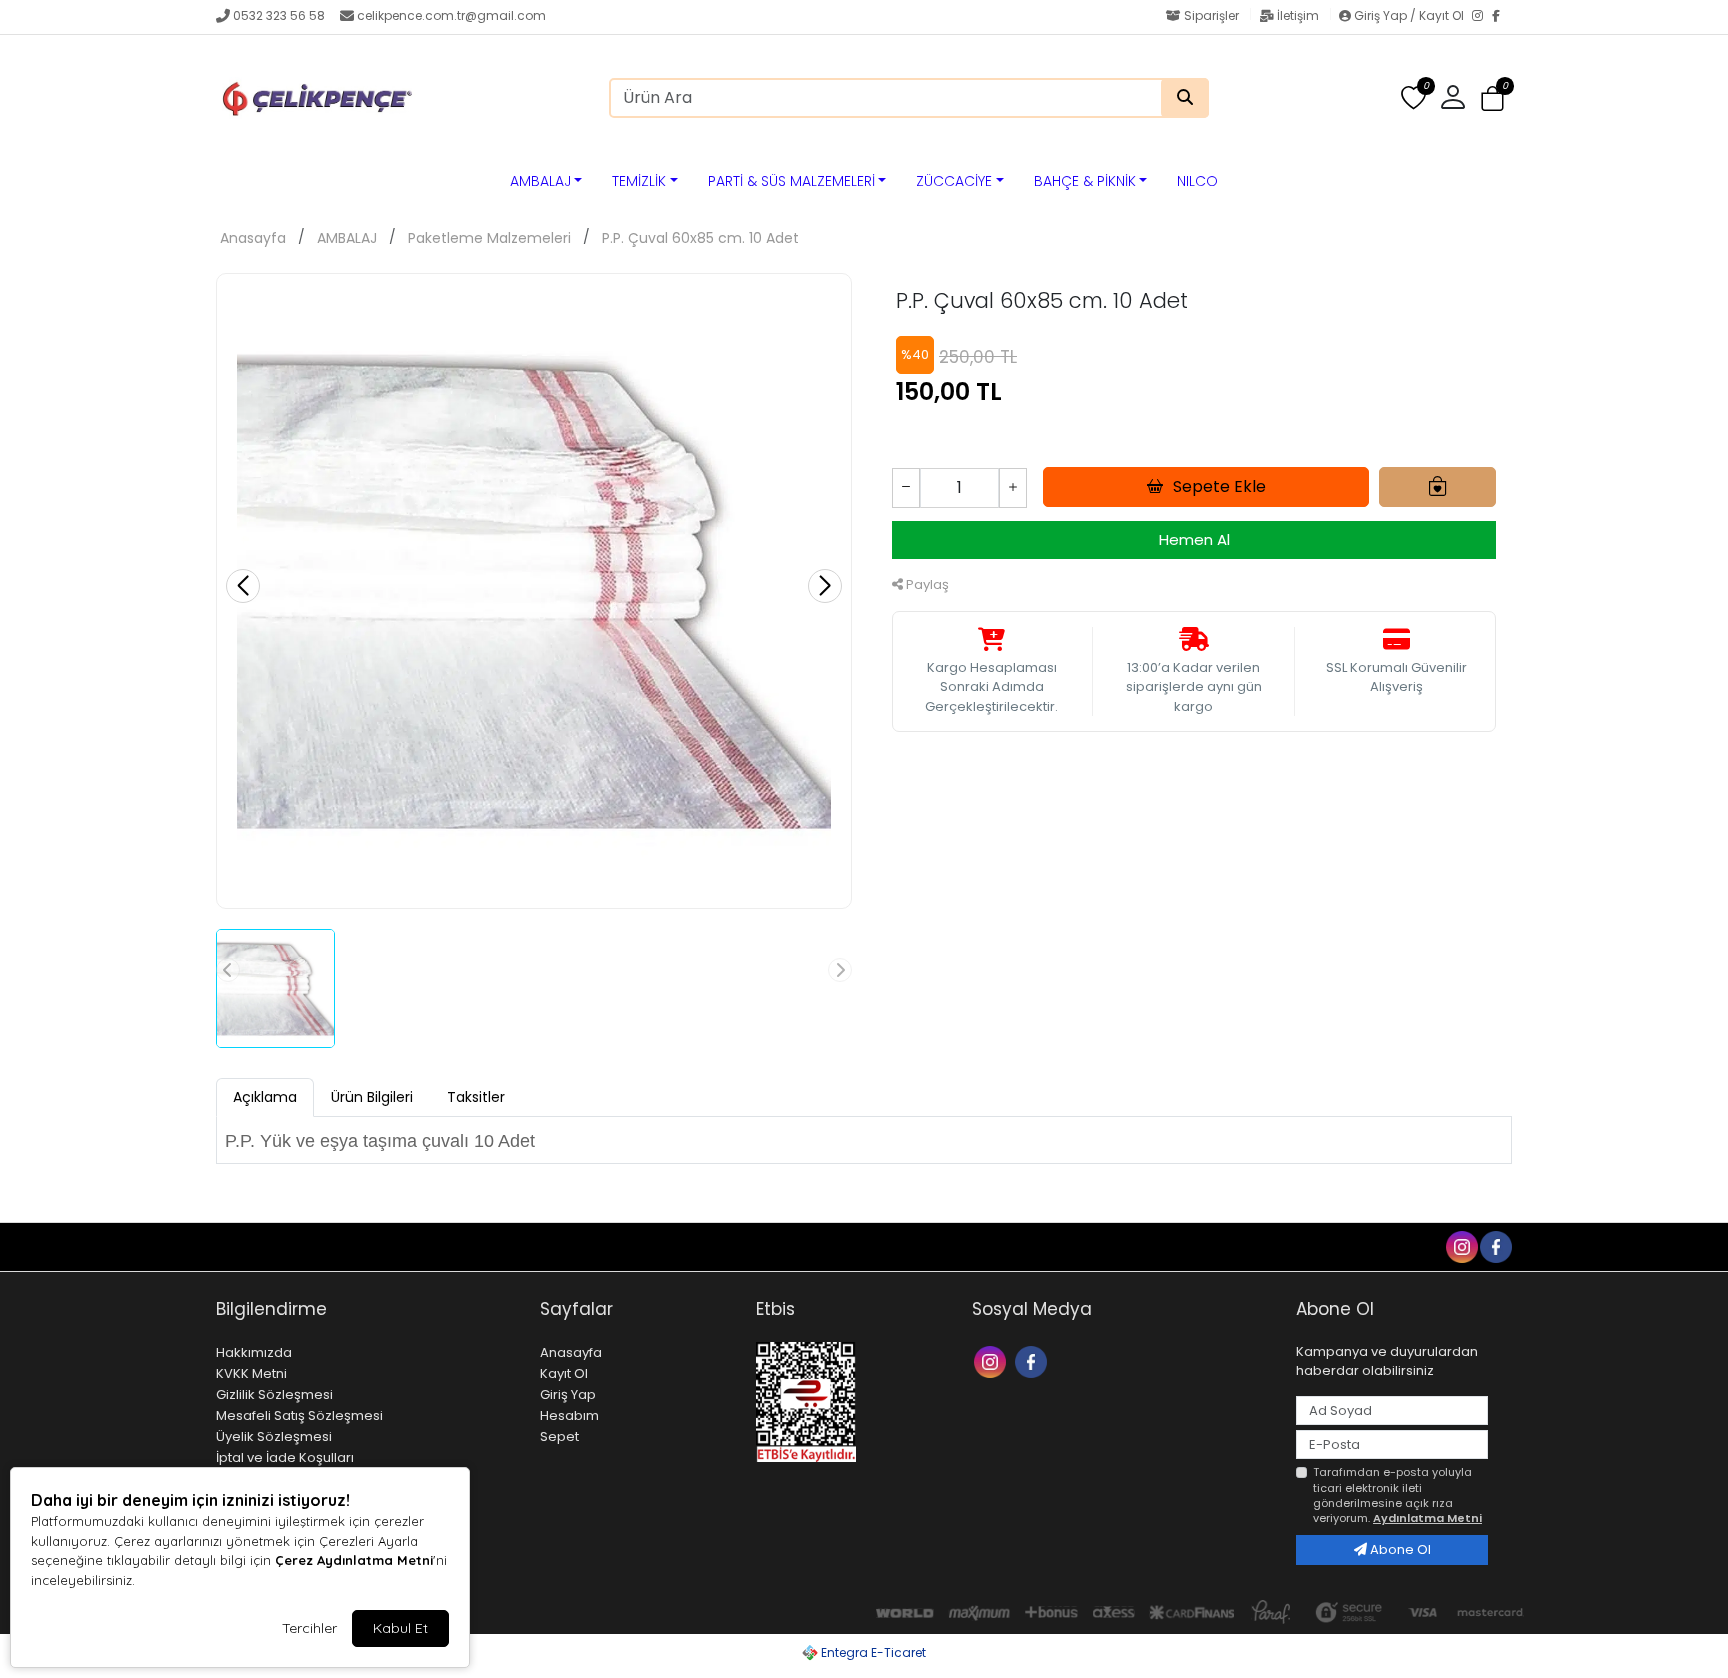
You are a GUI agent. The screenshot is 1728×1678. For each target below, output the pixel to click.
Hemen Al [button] (1194, 539)
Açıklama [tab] (265, 1097)
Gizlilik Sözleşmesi (274, 1394)
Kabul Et (400, 1628)
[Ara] (1185, 98)
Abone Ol (1399, 1549)
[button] (1492, 98)
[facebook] (1495, 1246)
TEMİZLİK (639, 181)
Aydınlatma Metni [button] (1427, 1518)
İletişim (1298, 15)
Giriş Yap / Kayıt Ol (1409, 15)
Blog (301, 1246)
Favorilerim (1305, 1246)
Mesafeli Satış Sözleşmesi (299, 1415)
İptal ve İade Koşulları (285, 1457)
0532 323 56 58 (279, 15)
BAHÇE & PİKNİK (1085, 181)
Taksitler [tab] (476, 1097)
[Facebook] (1502, 17)
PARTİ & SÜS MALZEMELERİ (791, 181)
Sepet (559, 1436)
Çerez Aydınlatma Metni (354, 1560)
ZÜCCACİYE (954, 181)
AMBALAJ (540, 181)
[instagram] (1461, 1246)
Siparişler (1211, 15)
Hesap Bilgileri (380, 1246)
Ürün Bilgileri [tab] (372, 1097)
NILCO (1197, 181)
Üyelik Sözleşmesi (274, 1436)
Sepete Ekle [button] (1219, 486)
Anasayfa (253, 238)
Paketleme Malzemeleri (489, 238)
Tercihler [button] (309, 1628)
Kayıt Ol (564, 1373)
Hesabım (569, 1415)
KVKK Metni (251, 1373)
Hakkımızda (254, 1352)
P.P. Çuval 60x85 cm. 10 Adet (700, 238)
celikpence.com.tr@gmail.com (451, 15)
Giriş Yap (568, 1394)
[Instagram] (1482, 17)
